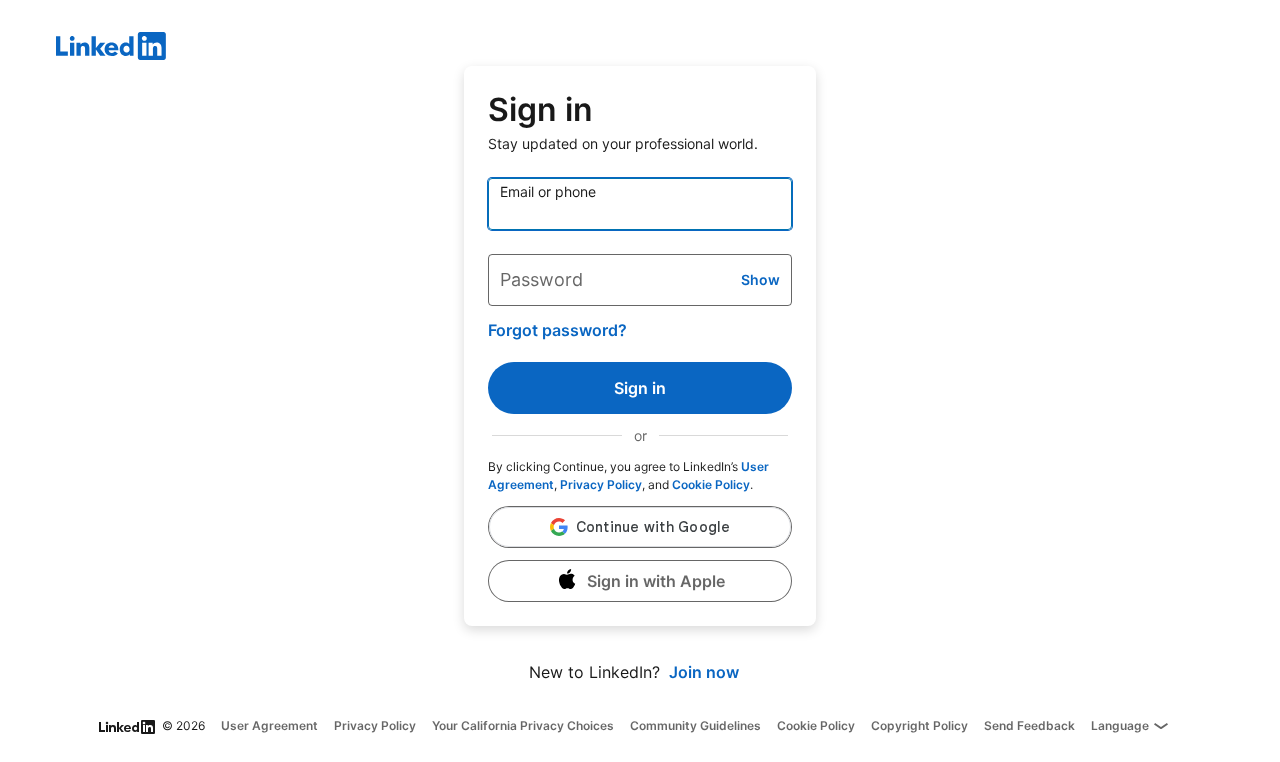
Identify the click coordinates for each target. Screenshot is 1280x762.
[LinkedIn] (668, 49)
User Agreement (269, 725)
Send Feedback (1029, 725)
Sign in (640, 388)
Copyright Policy (919, 725)
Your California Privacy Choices (523, 725)
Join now (704, 672)
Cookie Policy (711, 484)
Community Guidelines (695, 725)
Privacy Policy (601, 484)
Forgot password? (557, 330)
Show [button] (760, 279)
